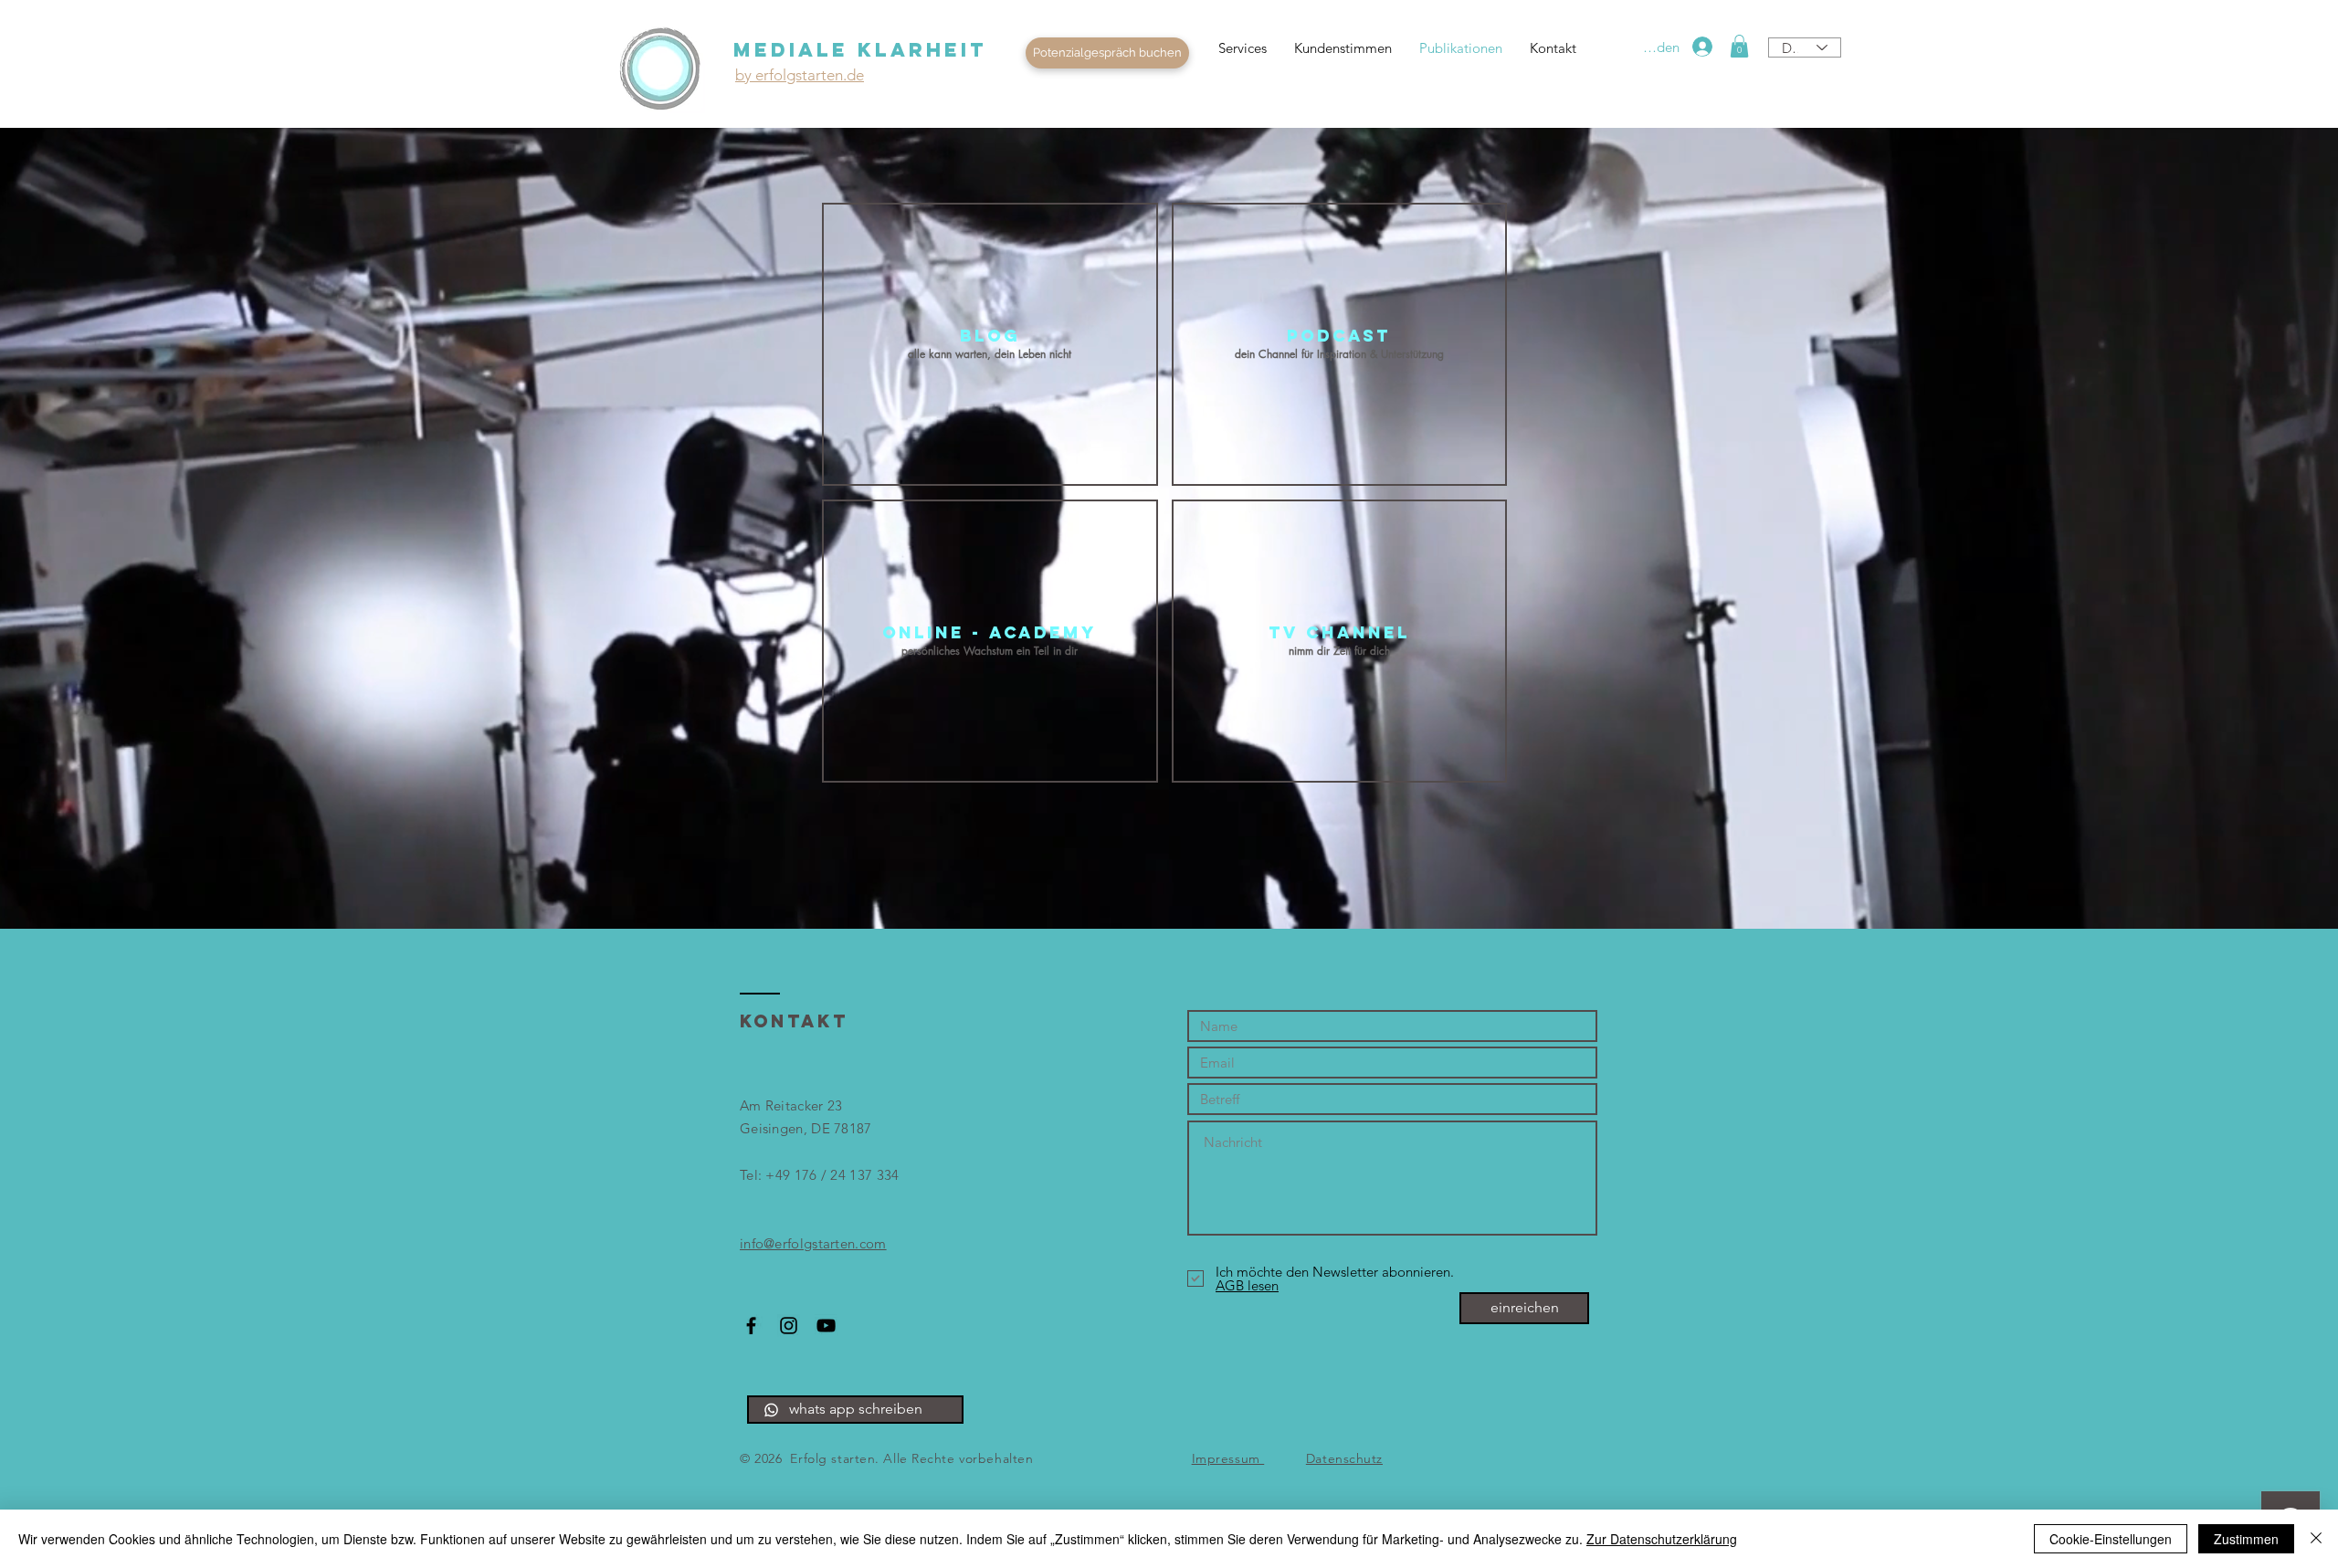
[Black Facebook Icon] (751, 1326)
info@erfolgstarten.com (813, 1243)
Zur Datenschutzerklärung (1662, 1539)
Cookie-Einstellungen (2111, 1539)
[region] (661, 69)
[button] (1107, 53)
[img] (990, 641)
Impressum (1228, 1458)
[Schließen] (2316, 1539)
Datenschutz (1344, 1458)
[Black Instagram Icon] (789, 1326)
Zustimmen (2246, 1539)
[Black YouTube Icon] (826, 1326)
